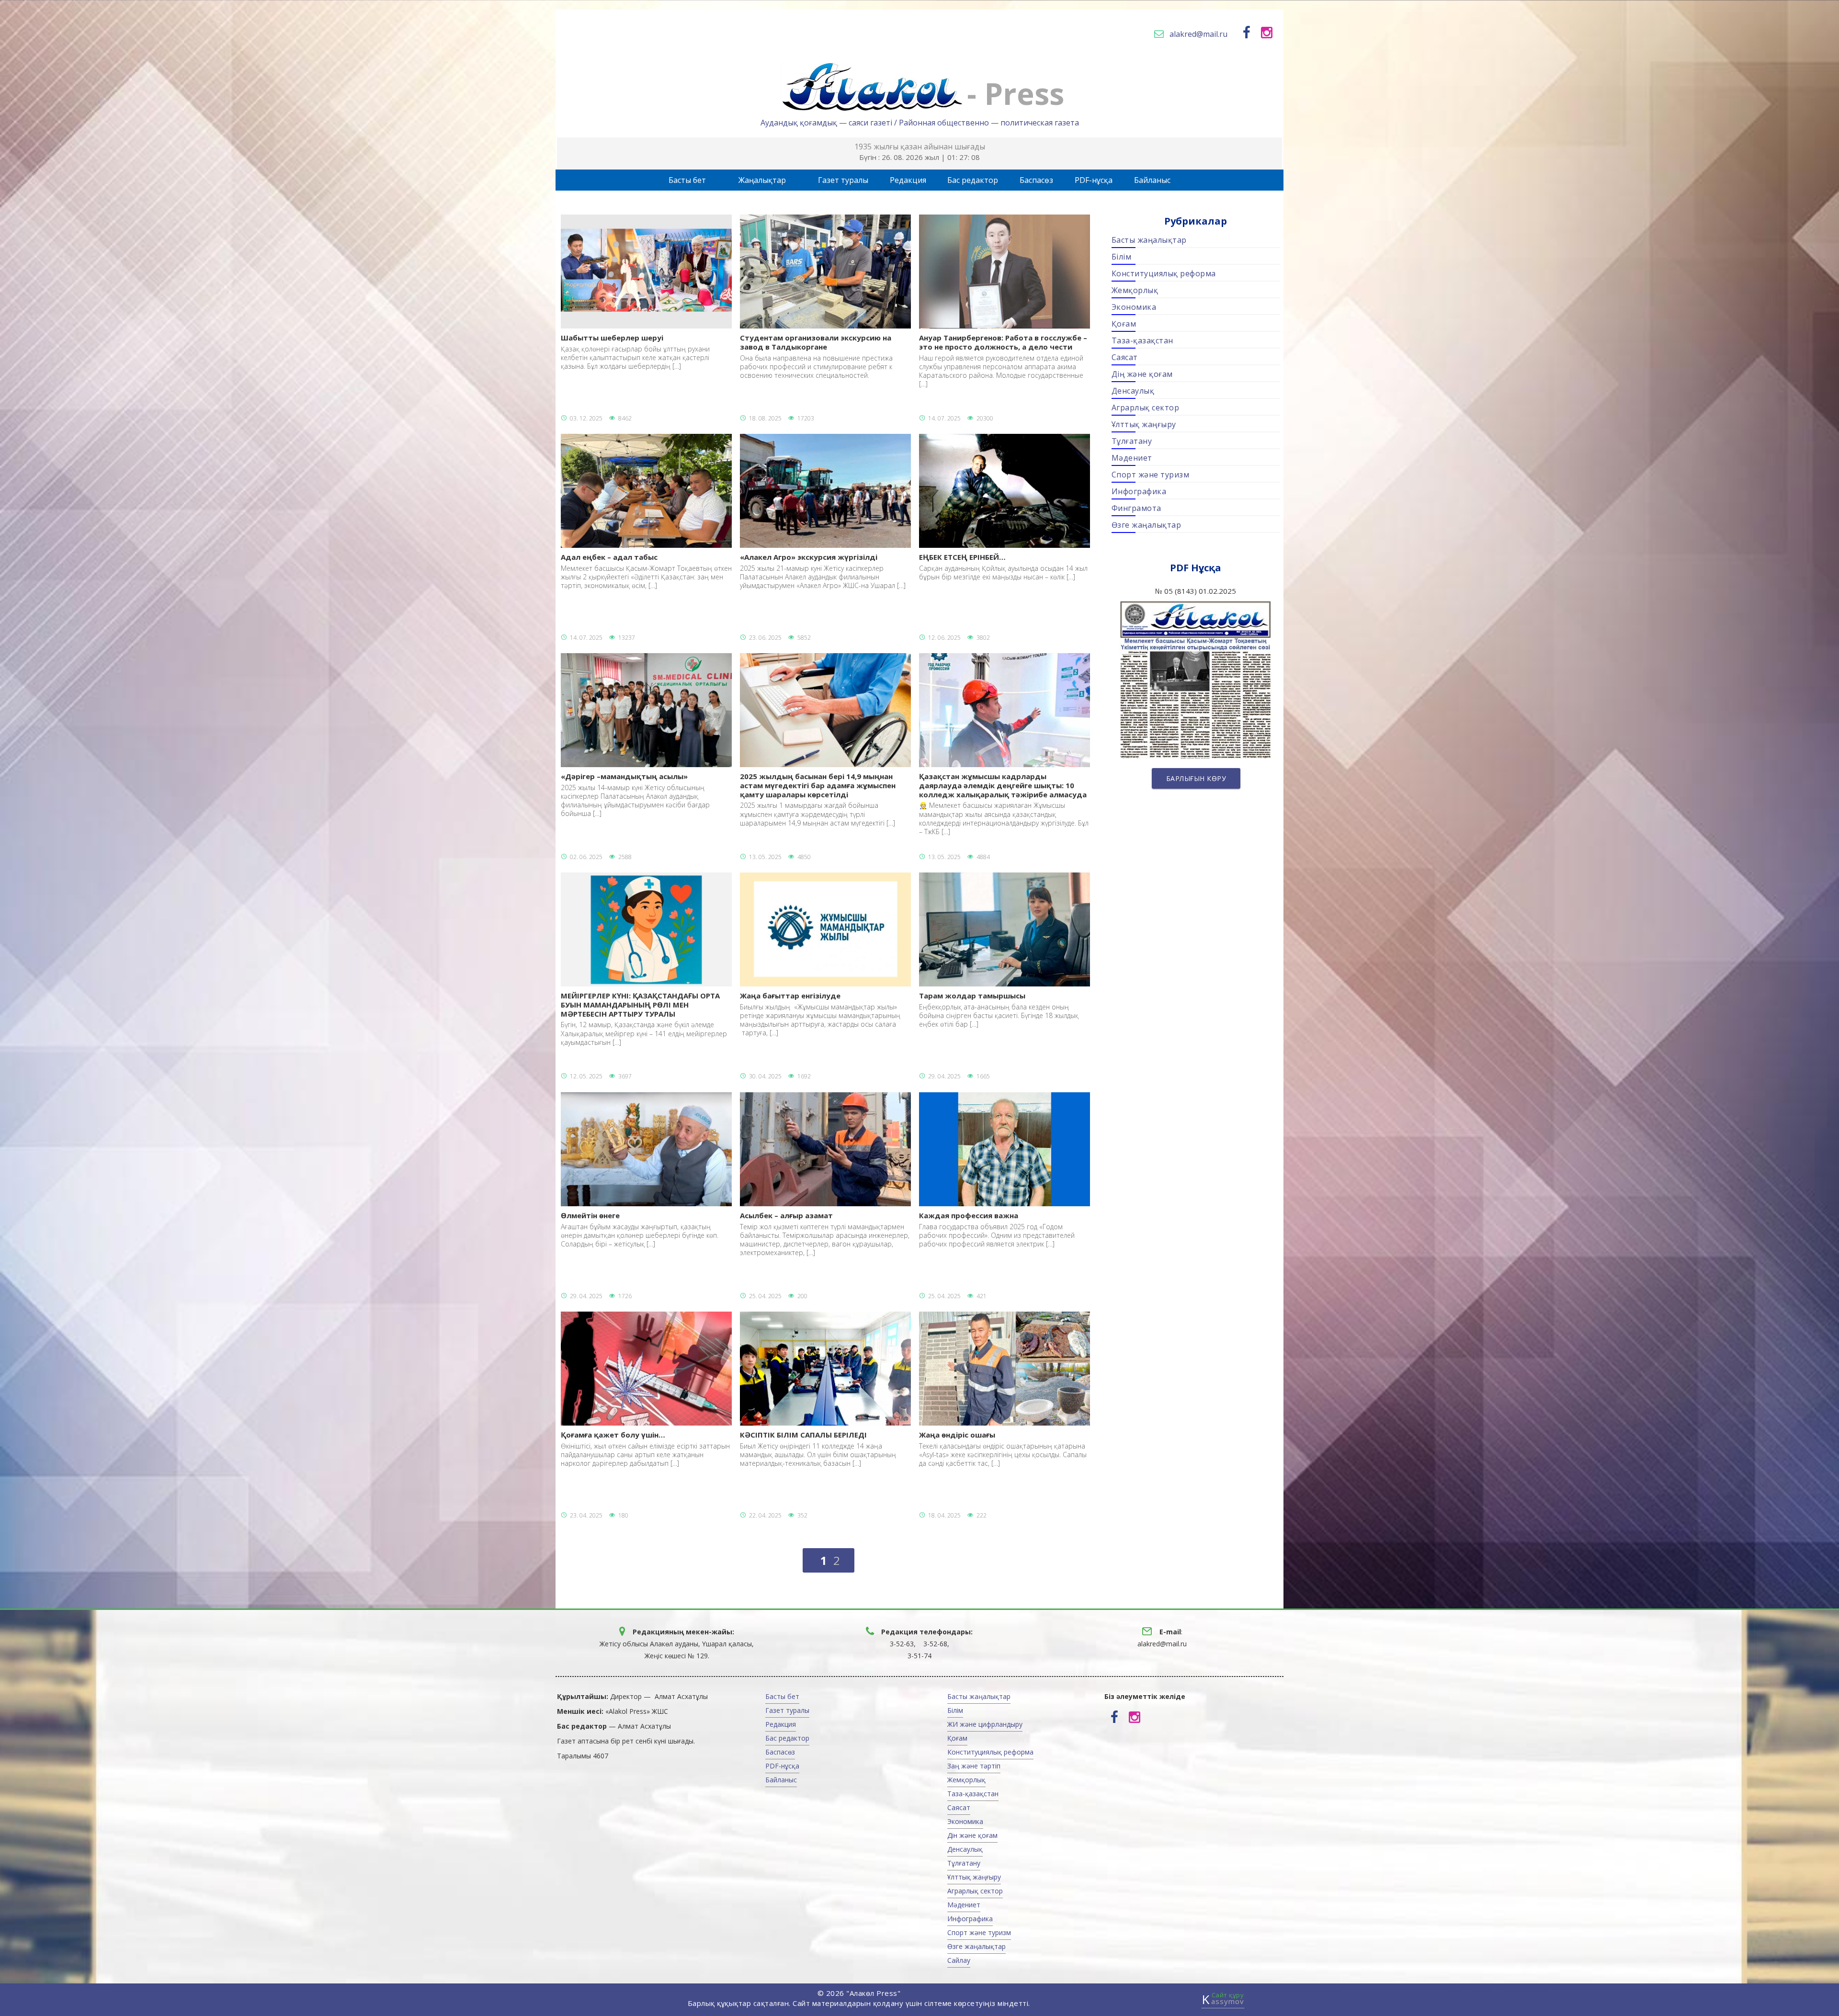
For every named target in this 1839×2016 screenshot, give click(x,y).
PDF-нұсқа (1094, 180)
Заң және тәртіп (974, 1766)
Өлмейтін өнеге (640, 1229)
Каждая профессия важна (997, 1229)
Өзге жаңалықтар (1147, 525)
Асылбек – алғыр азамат (825, 1234)
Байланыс (1152, 180)
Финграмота (1136, 508)
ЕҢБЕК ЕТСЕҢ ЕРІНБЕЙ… (1003, 567)
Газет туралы (843, 180)
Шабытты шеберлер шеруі (635, 352)
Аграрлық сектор (1146, 408)
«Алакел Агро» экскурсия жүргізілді (823, 571)
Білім (1122, 257)
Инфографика (1139, 491)
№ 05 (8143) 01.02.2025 (1196, 656)
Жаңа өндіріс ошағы (1003, 1449)
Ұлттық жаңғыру (1144, 424)
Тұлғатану (1132, 441)
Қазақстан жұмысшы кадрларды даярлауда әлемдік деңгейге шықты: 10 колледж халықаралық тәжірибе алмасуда (1004, 804)
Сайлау (959, 1960)
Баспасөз (1036, 180)
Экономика (1134, 307)
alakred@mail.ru (1198, 34)
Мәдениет (1132, 458)
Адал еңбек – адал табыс (646, 571)
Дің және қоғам (1142, 374)
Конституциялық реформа (1164, 273)
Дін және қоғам (972, 1835)
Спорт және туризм (1151, 475)
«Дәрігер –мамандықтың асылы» (635, 795)
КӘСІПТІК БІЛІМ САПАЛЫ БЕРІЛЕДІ (818, 1449)
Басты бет (687, 180)
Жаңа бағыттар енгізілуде (820, 1014)
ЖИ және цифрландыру (985, 1724)
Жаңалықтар (762, 180)
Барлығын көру (1196, 778)
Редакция (908, 180)
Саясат (1125, 357)
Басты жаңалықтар (1149, 240)
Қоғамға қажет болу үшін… (645, 1449)
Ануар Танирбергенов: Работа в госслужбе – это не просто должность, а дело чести (1003, 361)
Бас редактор (973, 180)
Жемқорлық (1135, 290)
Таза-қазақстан (1142, 340)
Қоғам (1124, 324)
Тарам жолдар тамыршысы (999, 1010)
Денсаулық (1133, 391)
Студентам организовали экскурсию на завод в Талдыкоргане (816, 356)
